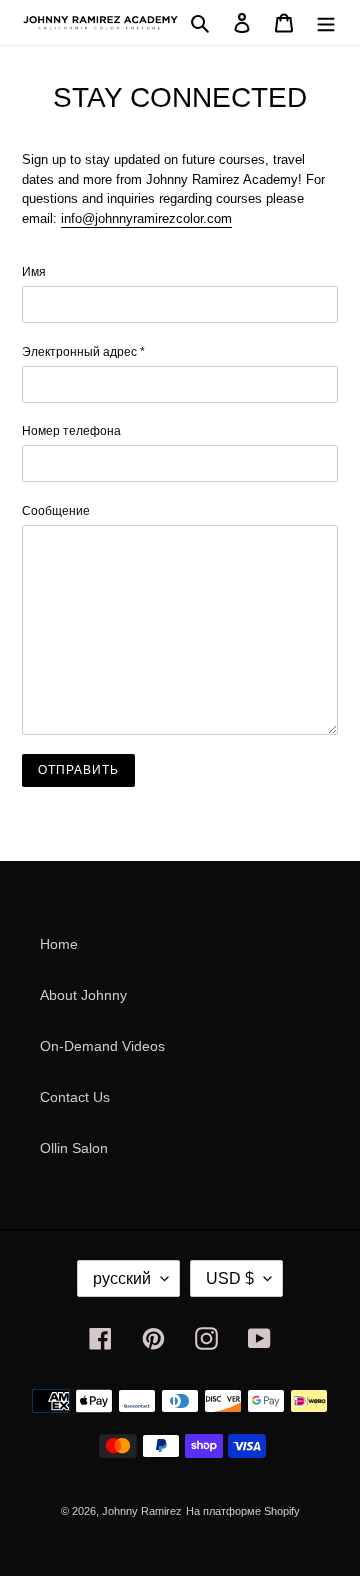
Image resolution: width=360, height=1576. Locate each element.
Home (59, 944)
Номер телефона (71, 431)
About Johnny (83, 995)
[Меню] (326, 22)
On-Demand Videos (102, 1046)
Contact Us (75, 1097)
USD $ (230, 1278)
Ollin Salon (74, 1148)
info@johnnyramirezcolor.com (146, 218)
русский (122, 1278)
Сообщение (56, 511)
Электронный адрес (83, 352)
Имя (34, 272)
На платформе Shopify (243, 1511)
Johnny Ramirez (142, 1511)
